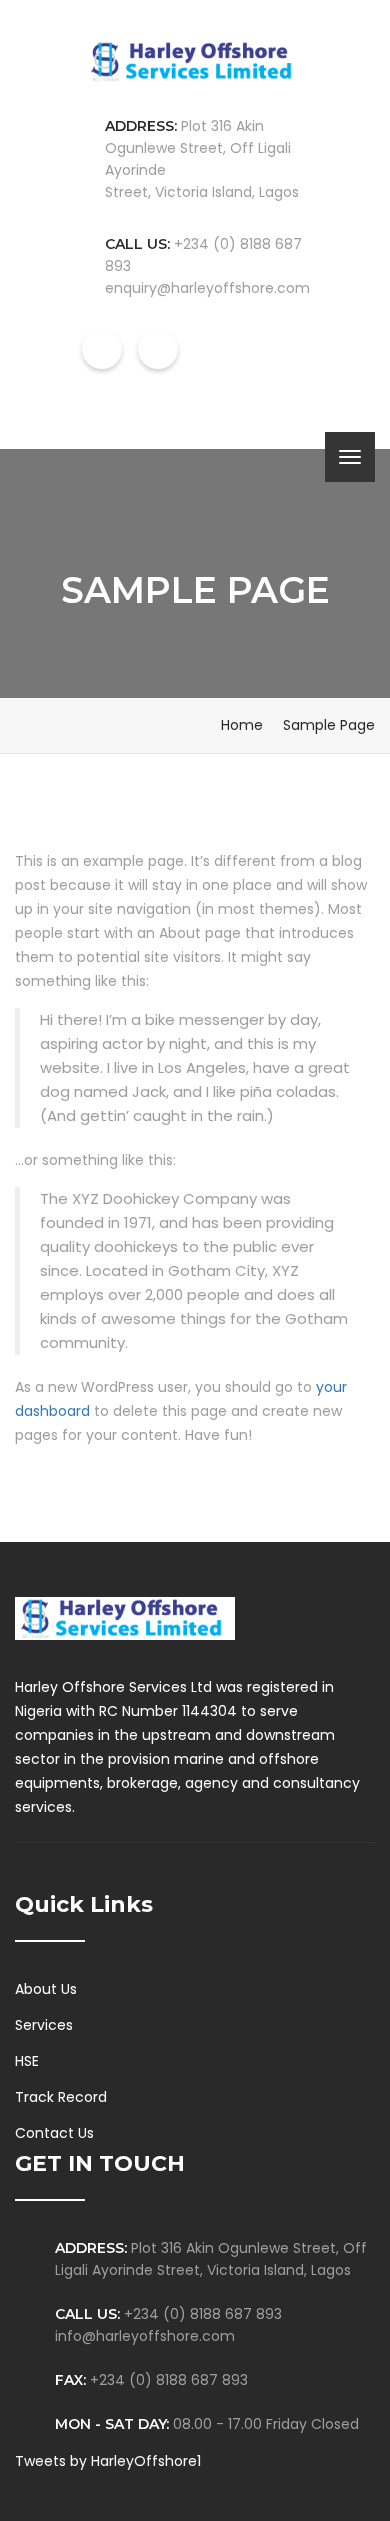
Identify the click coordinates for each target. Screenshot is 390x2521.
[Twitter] (63, 1885)
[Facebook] (21, 1885)
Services (44, 2025)
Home (242, 725)
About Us (46, 1989)
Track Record (61, 2097)
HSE (27, 2061)
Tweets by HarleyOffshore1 (108, 2461)
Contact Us (54, 2133)
